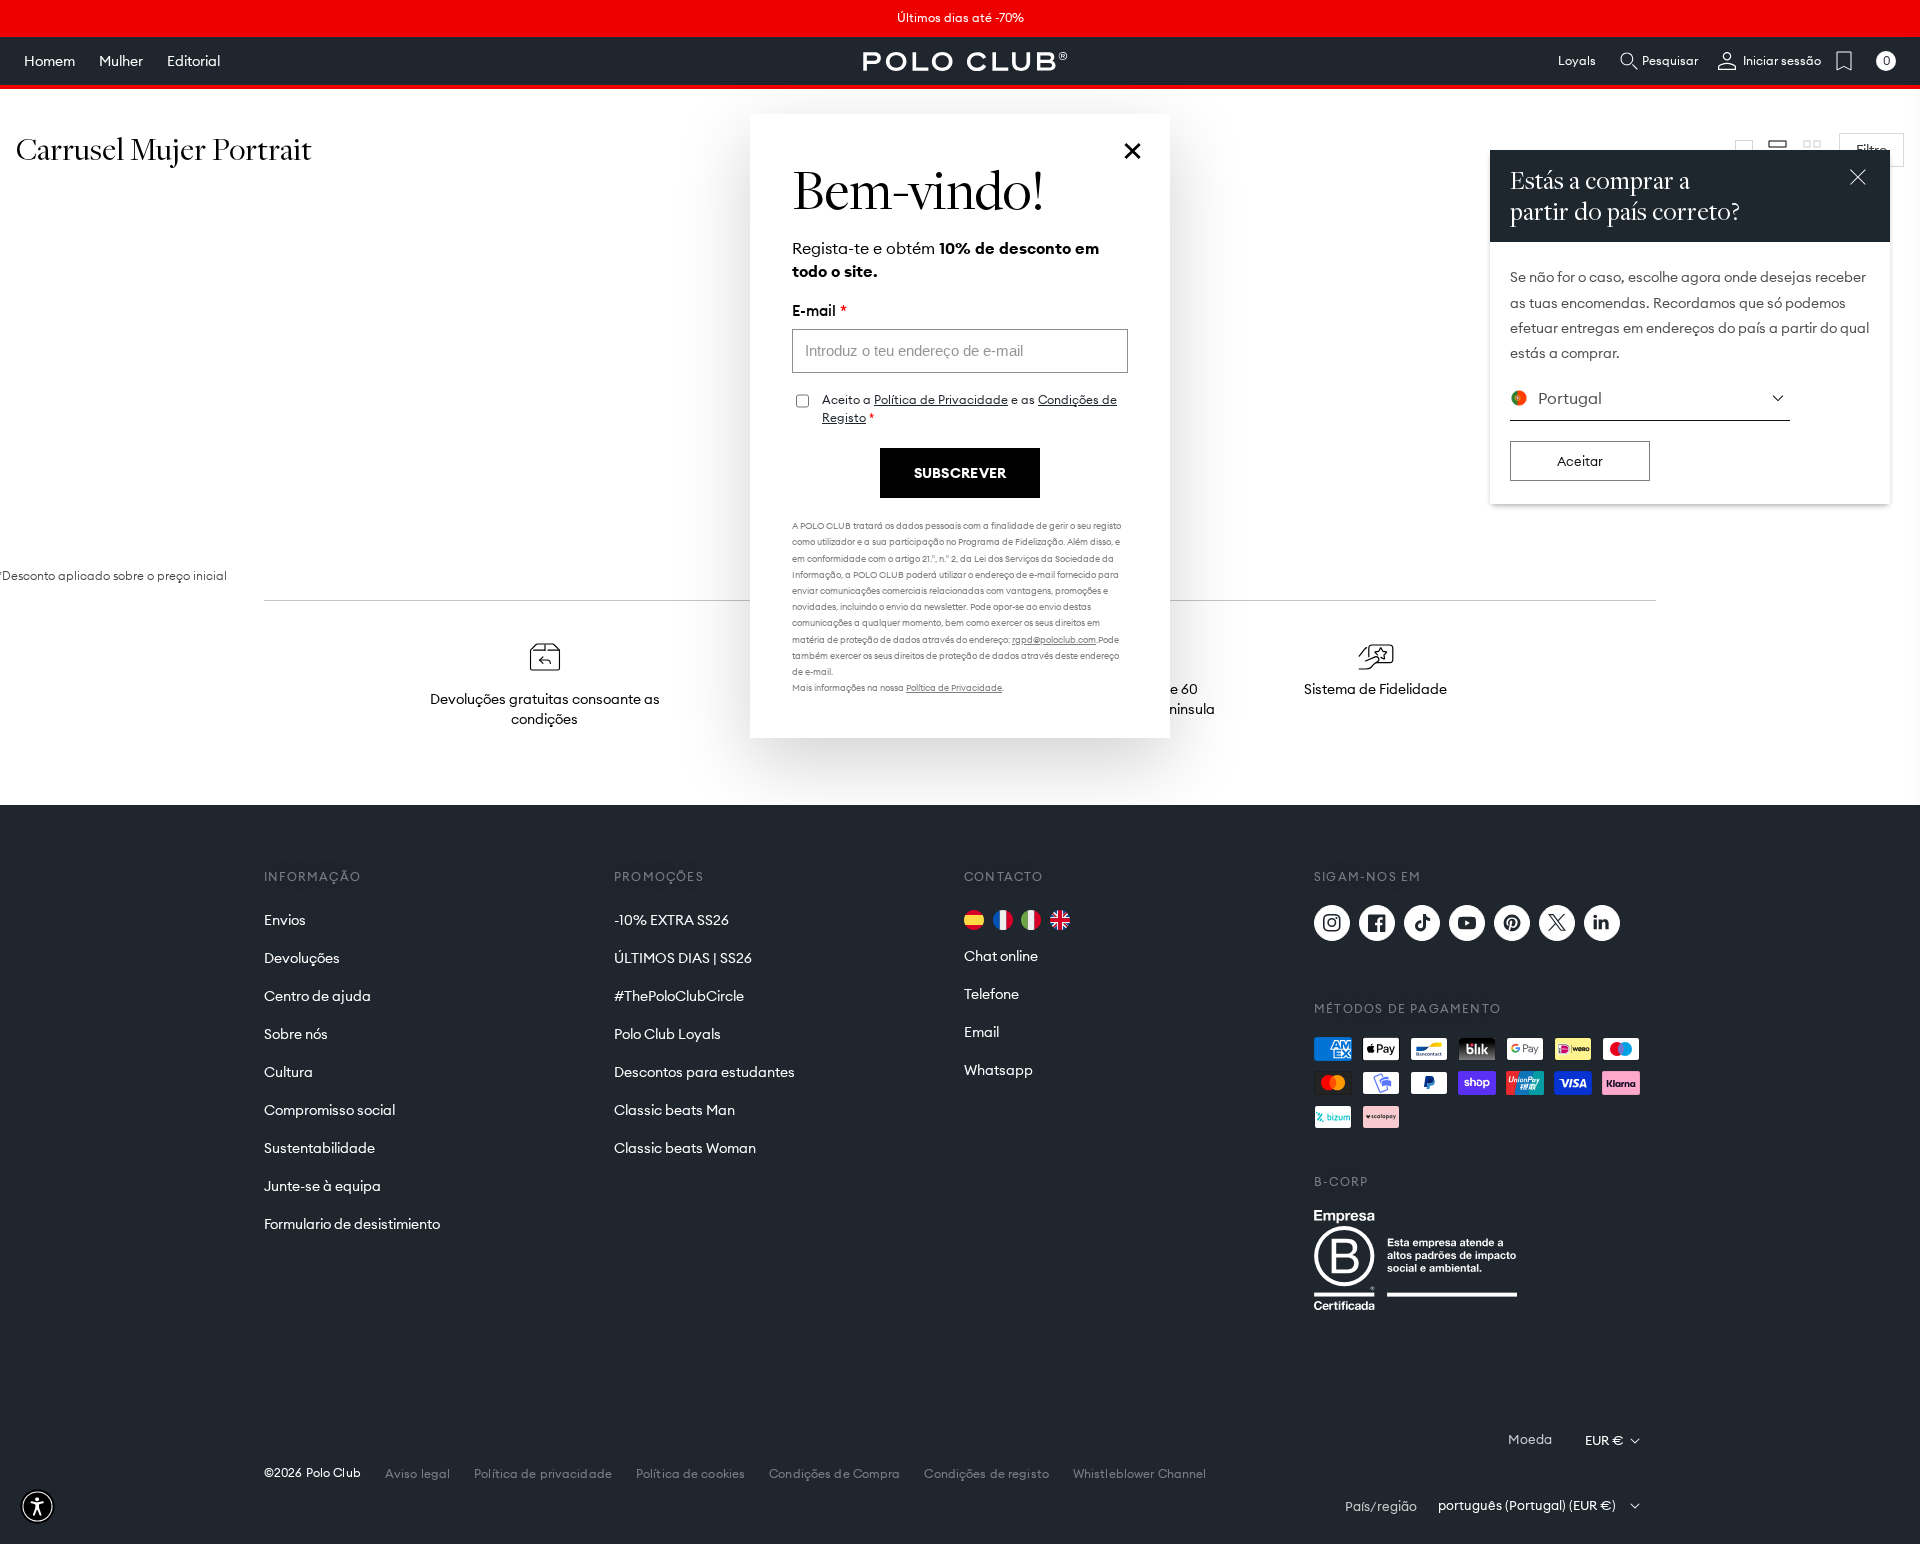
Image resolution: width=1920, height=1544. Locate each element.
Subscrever (960, 473)
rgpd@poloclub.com (1054, 639)
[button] (37, 1506)
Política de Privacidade (941, 399)
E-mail (819, 311)
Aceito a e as (969, 408)
